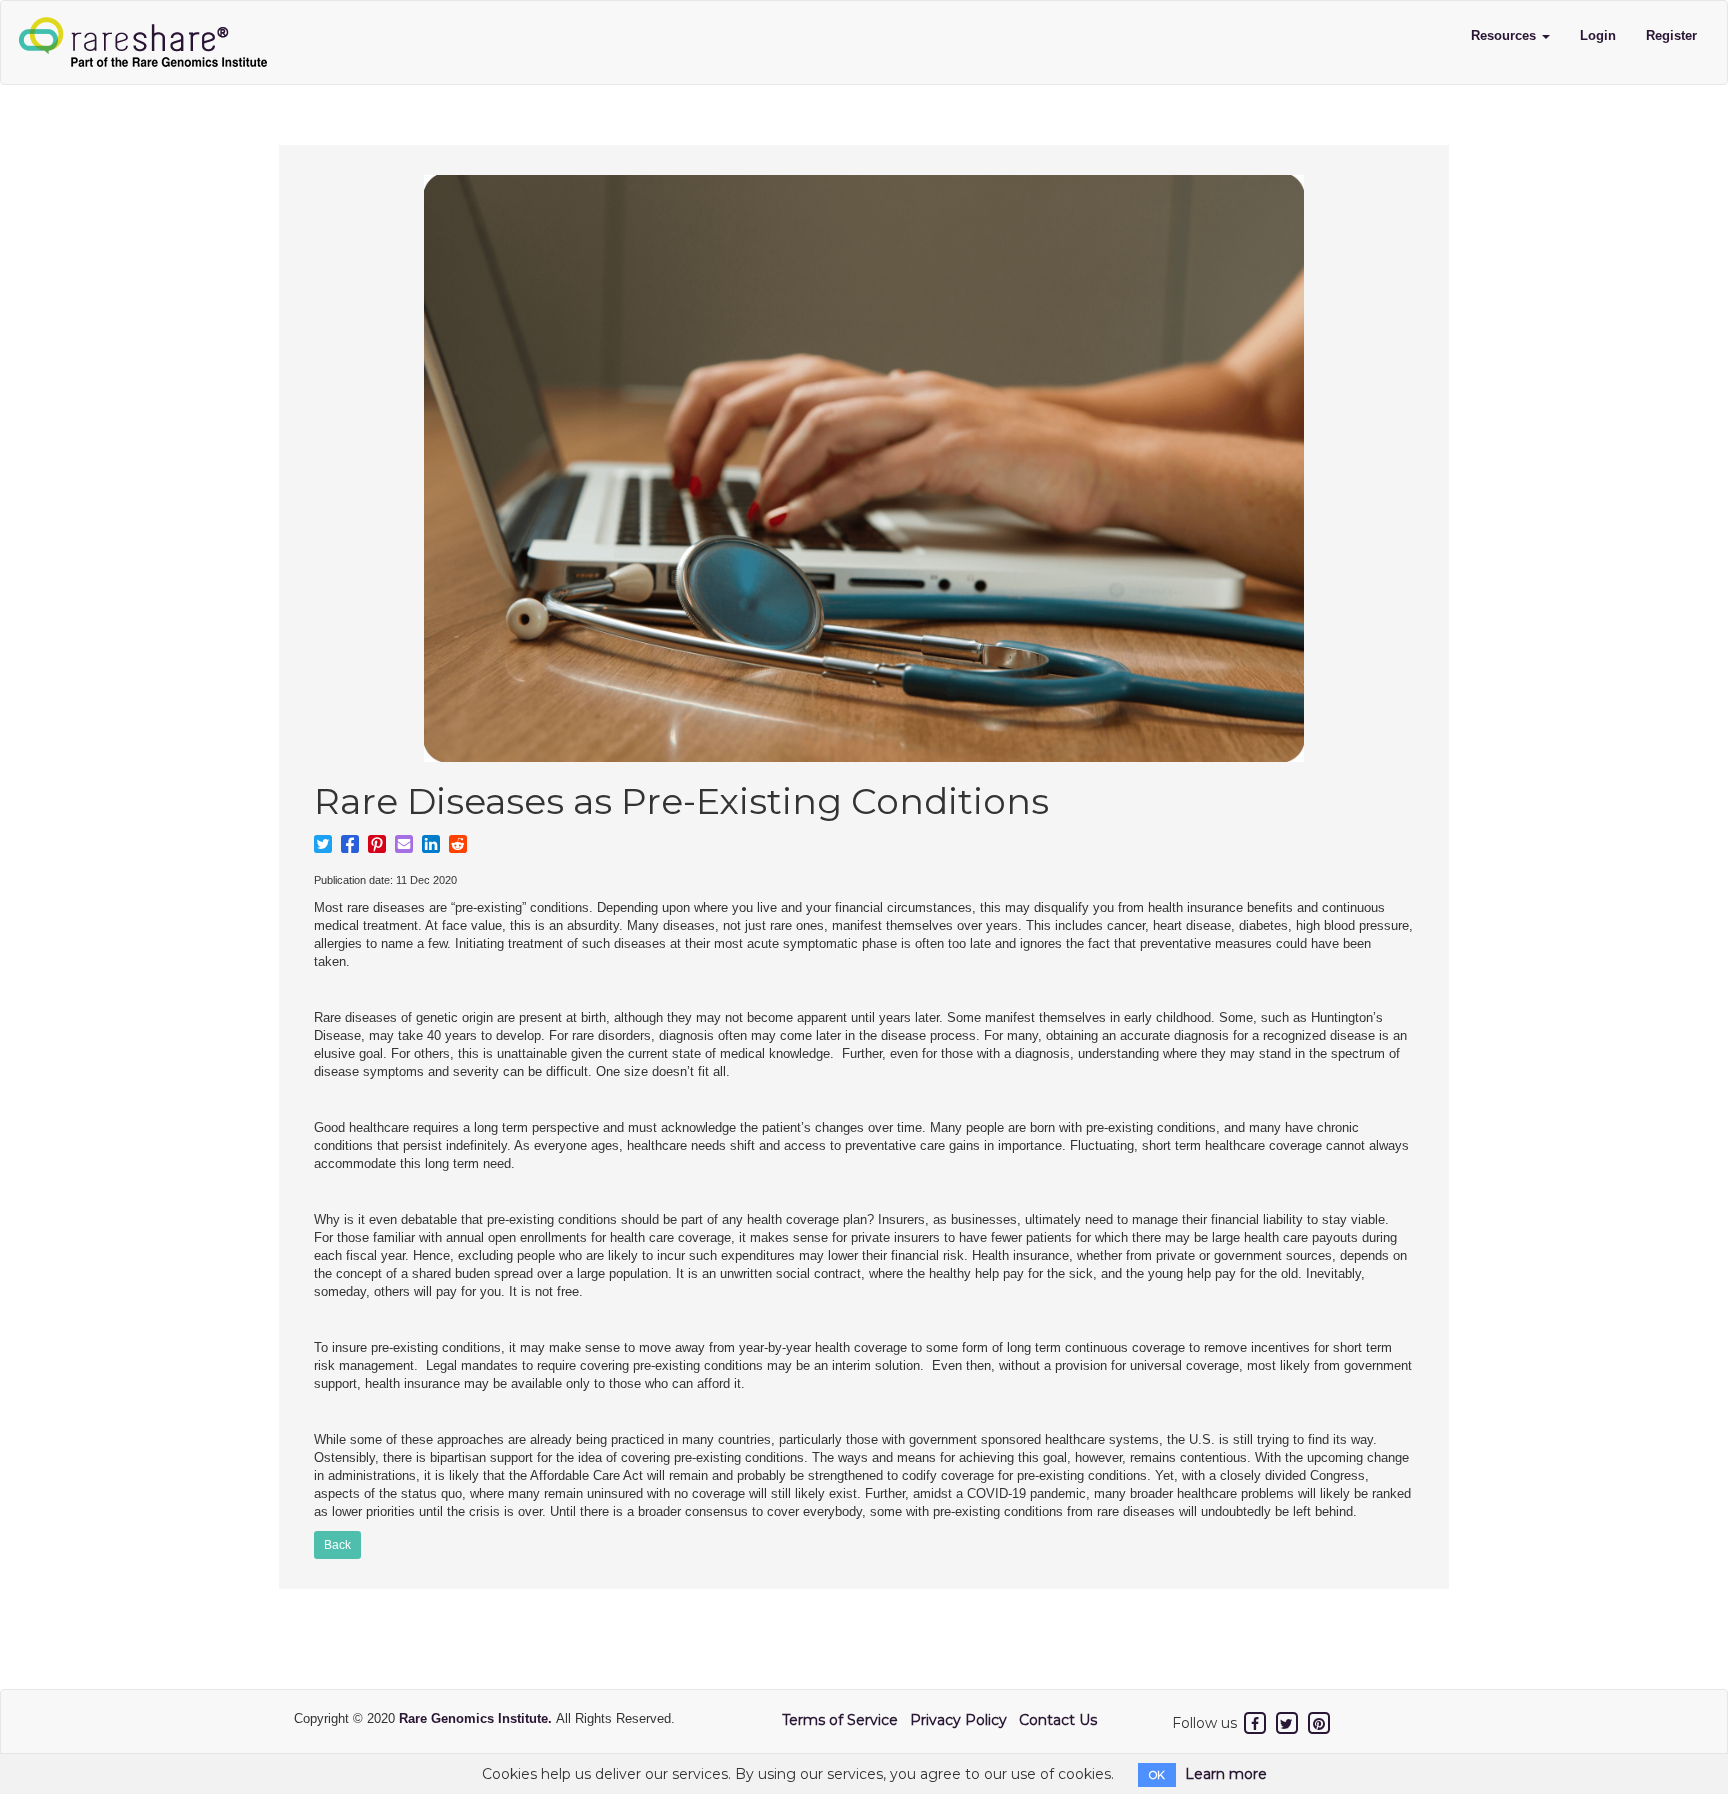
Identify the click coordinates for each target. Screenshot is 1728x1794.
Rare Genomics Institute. (477, 1718)
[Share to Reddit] (458, 844)
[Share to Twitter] (323, 844)
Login (1598, 35)
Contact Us (1058, 1720)
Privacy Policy (958, 1720)
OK (1157, 1775)
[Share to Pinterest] (377, 844)
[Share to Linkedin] (431, 844)
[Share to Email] (404, 844)
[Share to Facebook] (350, 844)
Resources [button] (1505, 35)
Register (1671, 35)
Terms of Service (840, 1720)
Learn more (1226, 1774)
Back (337, 1545)
